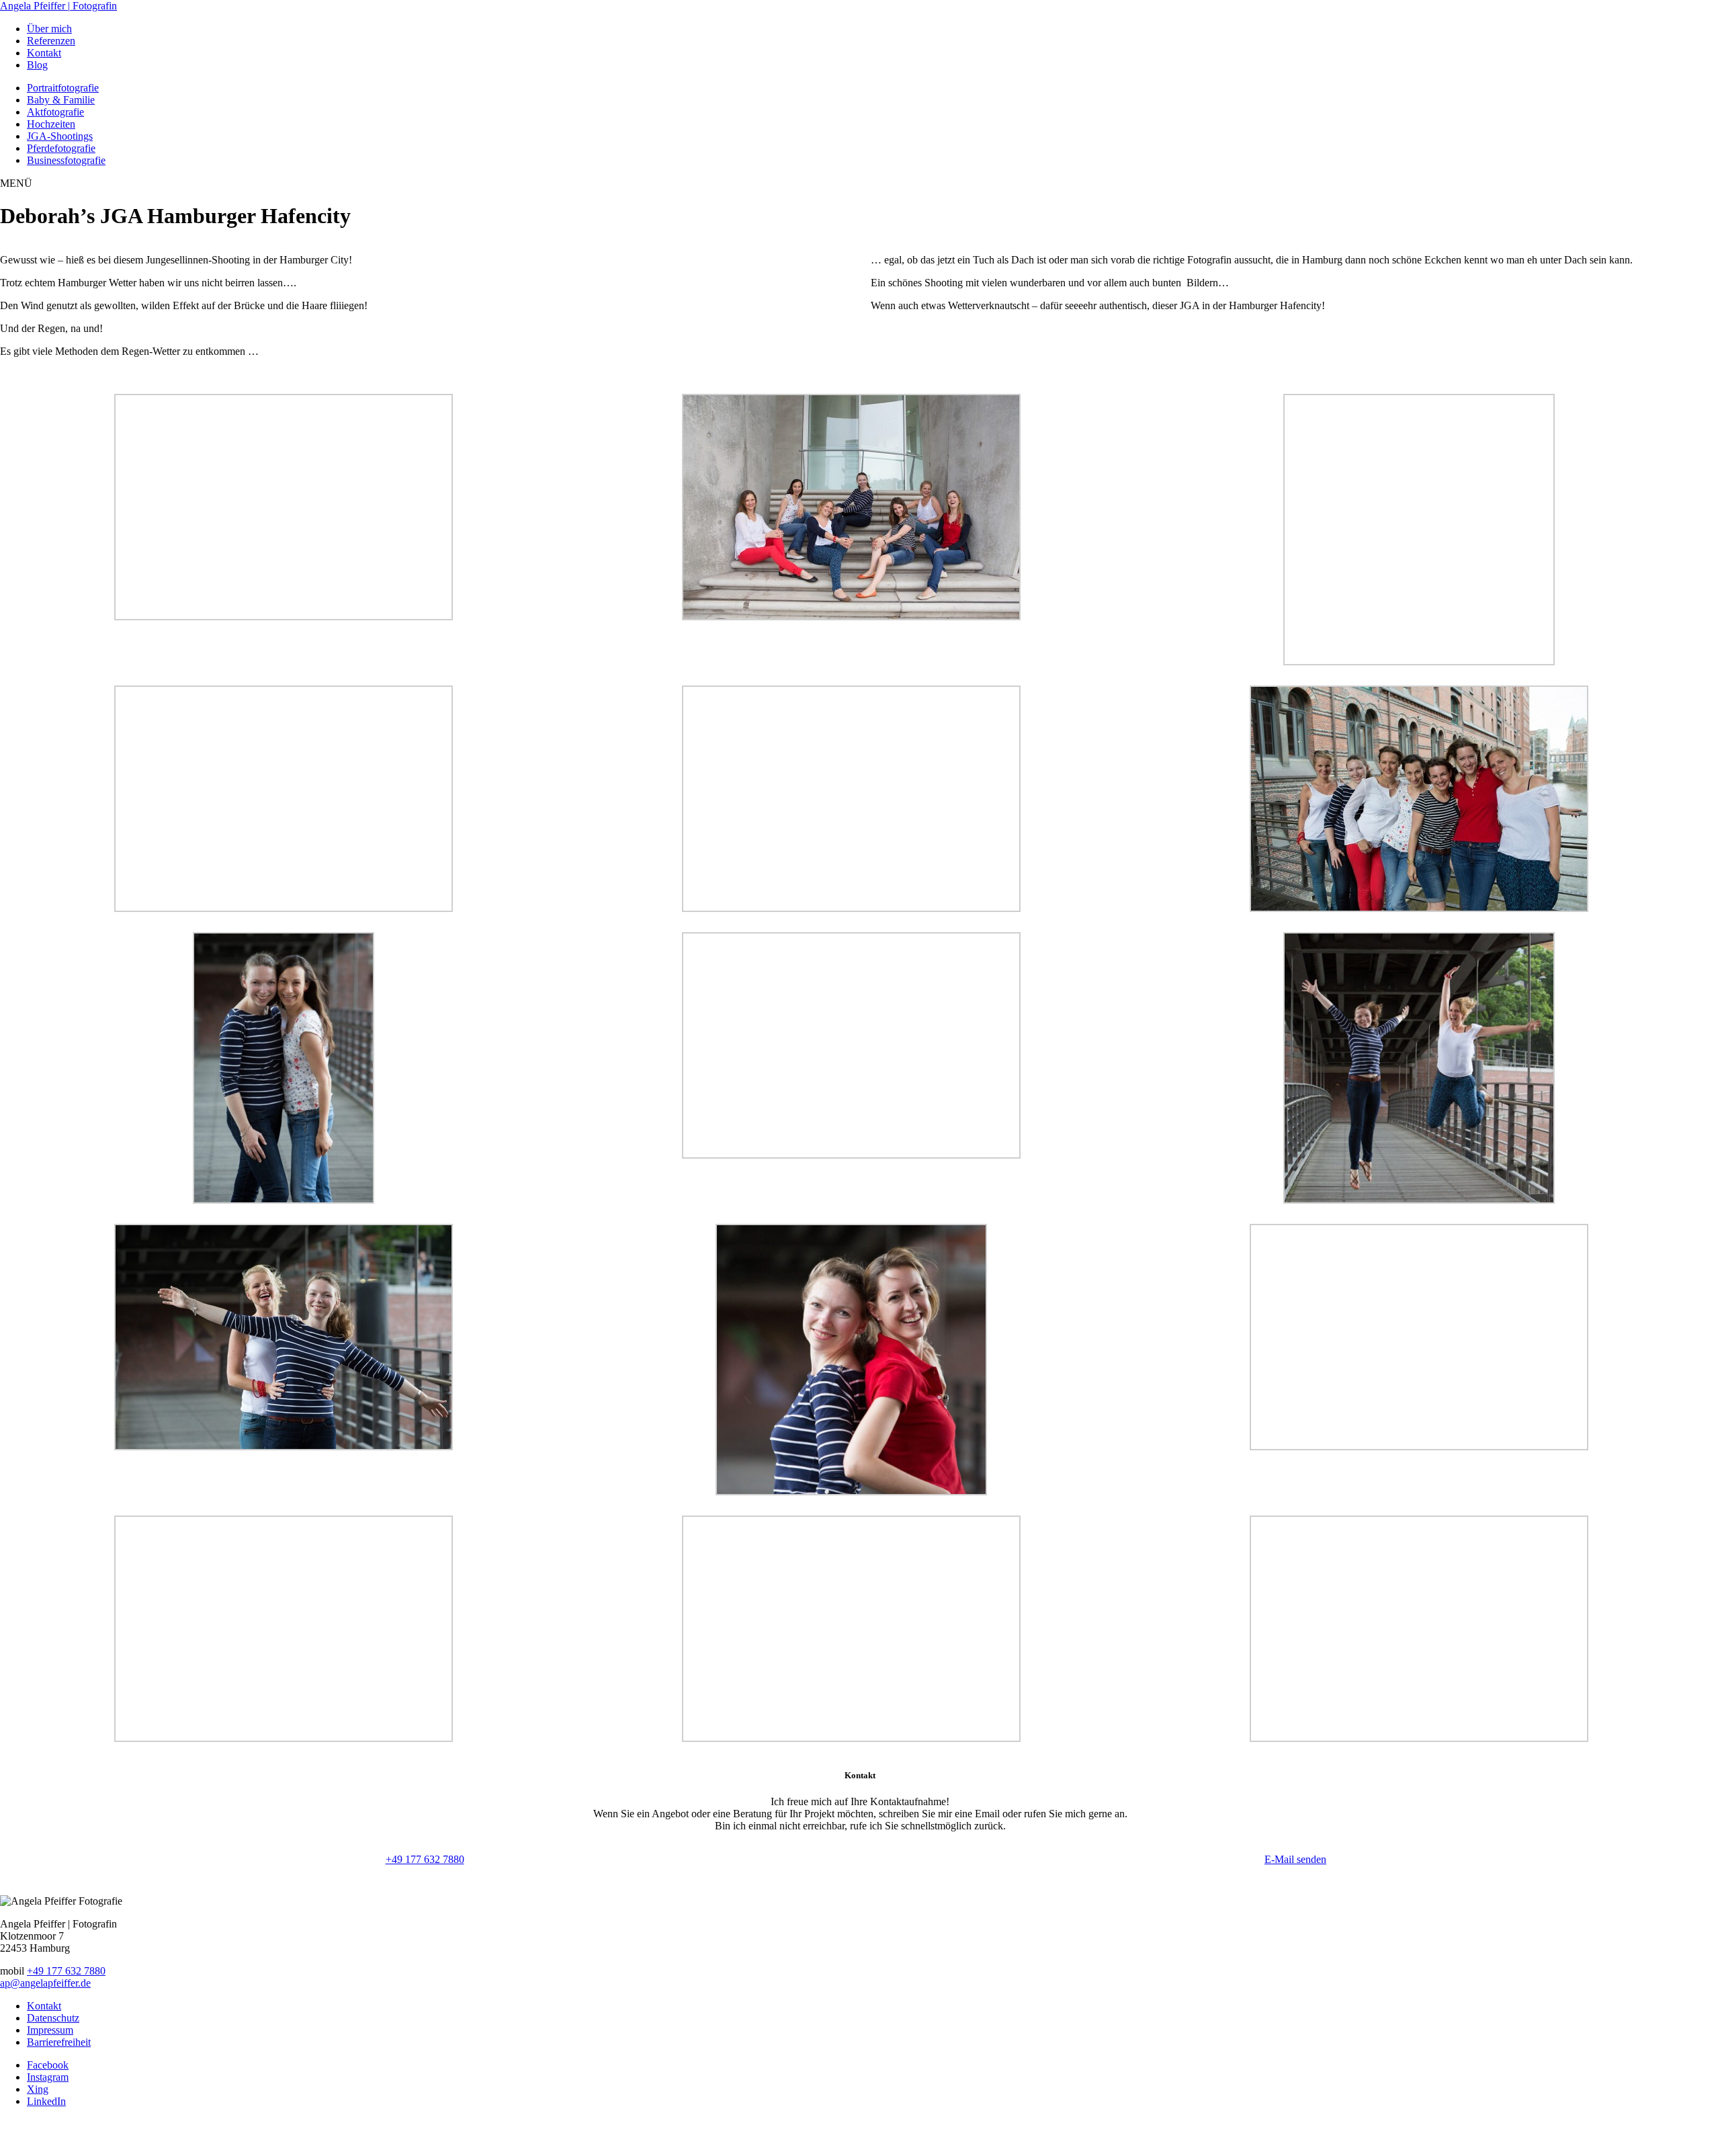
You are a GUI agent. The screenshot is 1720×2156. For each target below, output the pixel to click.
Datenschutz (53, 2018)
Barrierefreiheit (59, 2042)
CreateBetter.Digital (858, 2137)
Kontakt (44, 2006)
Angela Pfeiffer (58, 6)
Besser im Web (933, 2137)
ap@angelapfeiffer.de (45, 1983)
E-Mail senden (1295, 1859)
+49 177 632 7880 (425, 1859)
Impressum (50, 2030)
